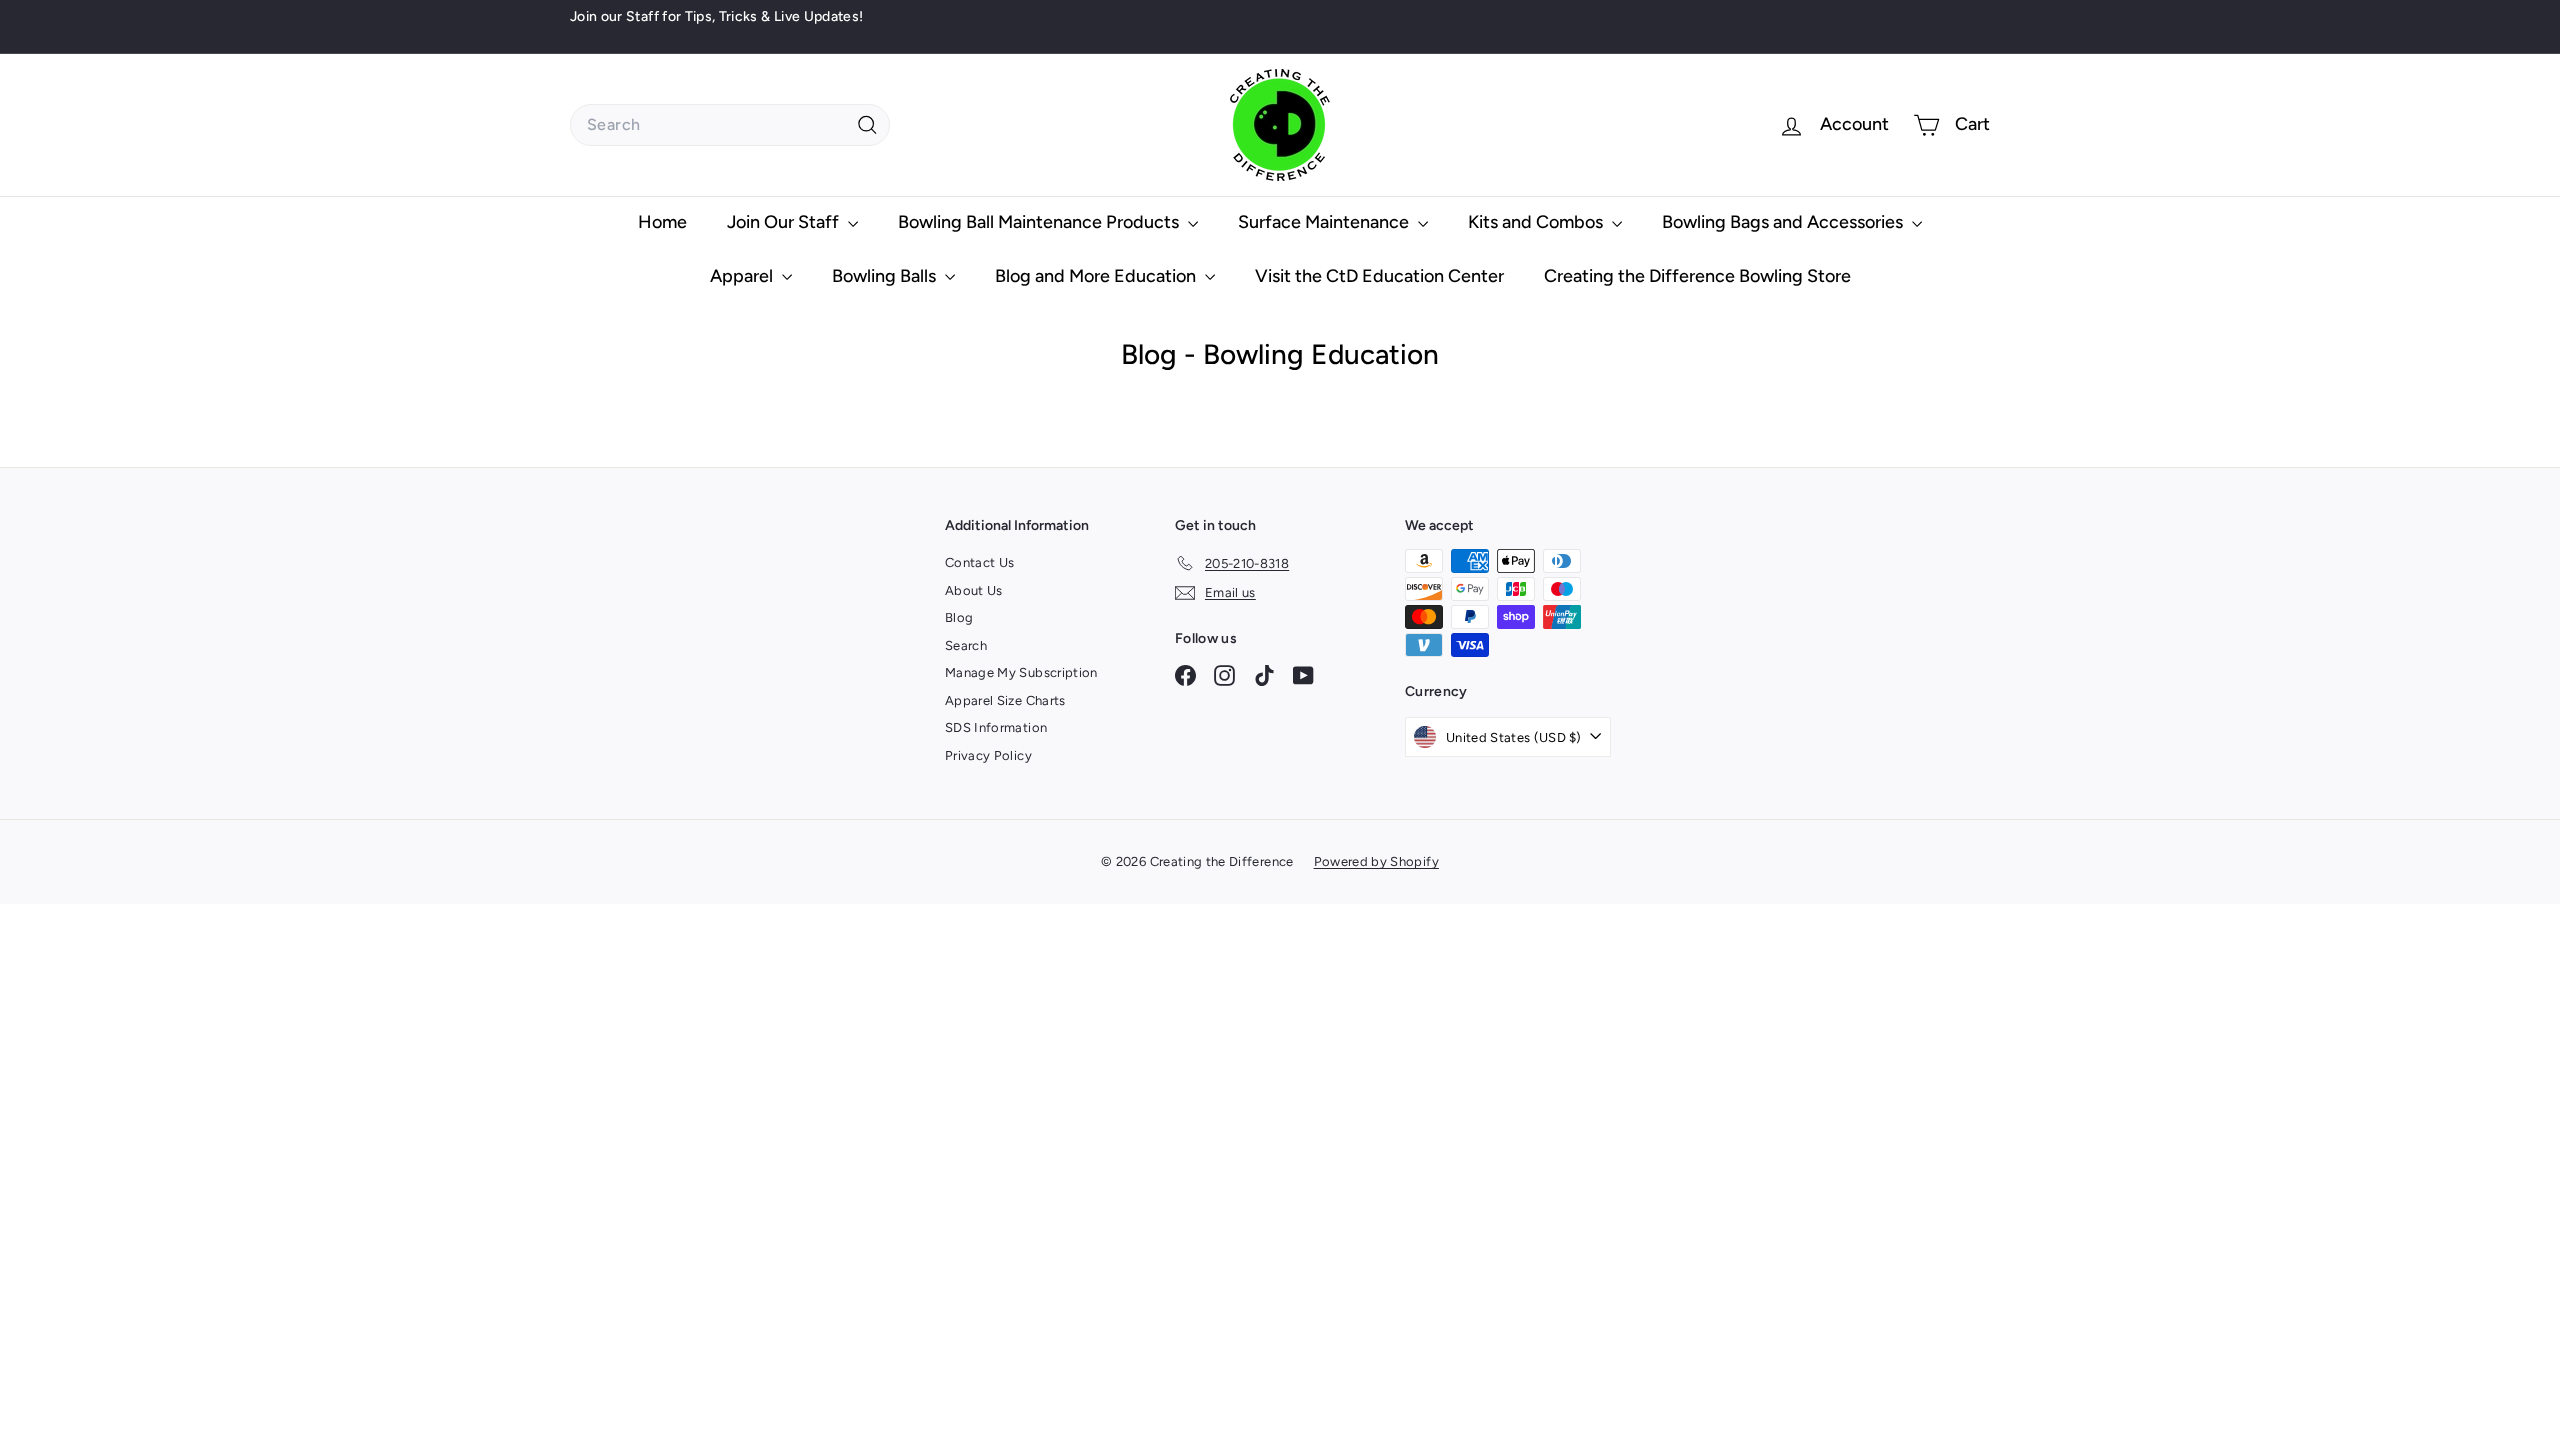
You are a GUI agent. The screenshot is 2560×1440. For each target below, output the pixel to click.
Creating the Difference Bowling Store (1697, 276)
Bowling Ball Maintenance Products (1040, 222)
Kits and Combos (1537, 222)
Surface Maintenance (1325, 222)
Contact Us (980, 562)
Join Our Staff (785, 222)
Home (662, 222)
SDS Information (996, 727)
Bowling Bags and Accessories (1784, 222)
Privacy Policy (988, 755)
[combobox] (730, 125)
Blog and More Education (1097, 276)
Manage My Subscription (1021, 672)
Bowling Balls (886, 276)
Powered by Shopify (1376, 861)
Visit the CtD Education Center (1379, 276)
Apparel (743, 276)
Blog (959, 617)
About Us (974, 590)
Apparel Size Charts (1005, 700)
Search (966, 645)
